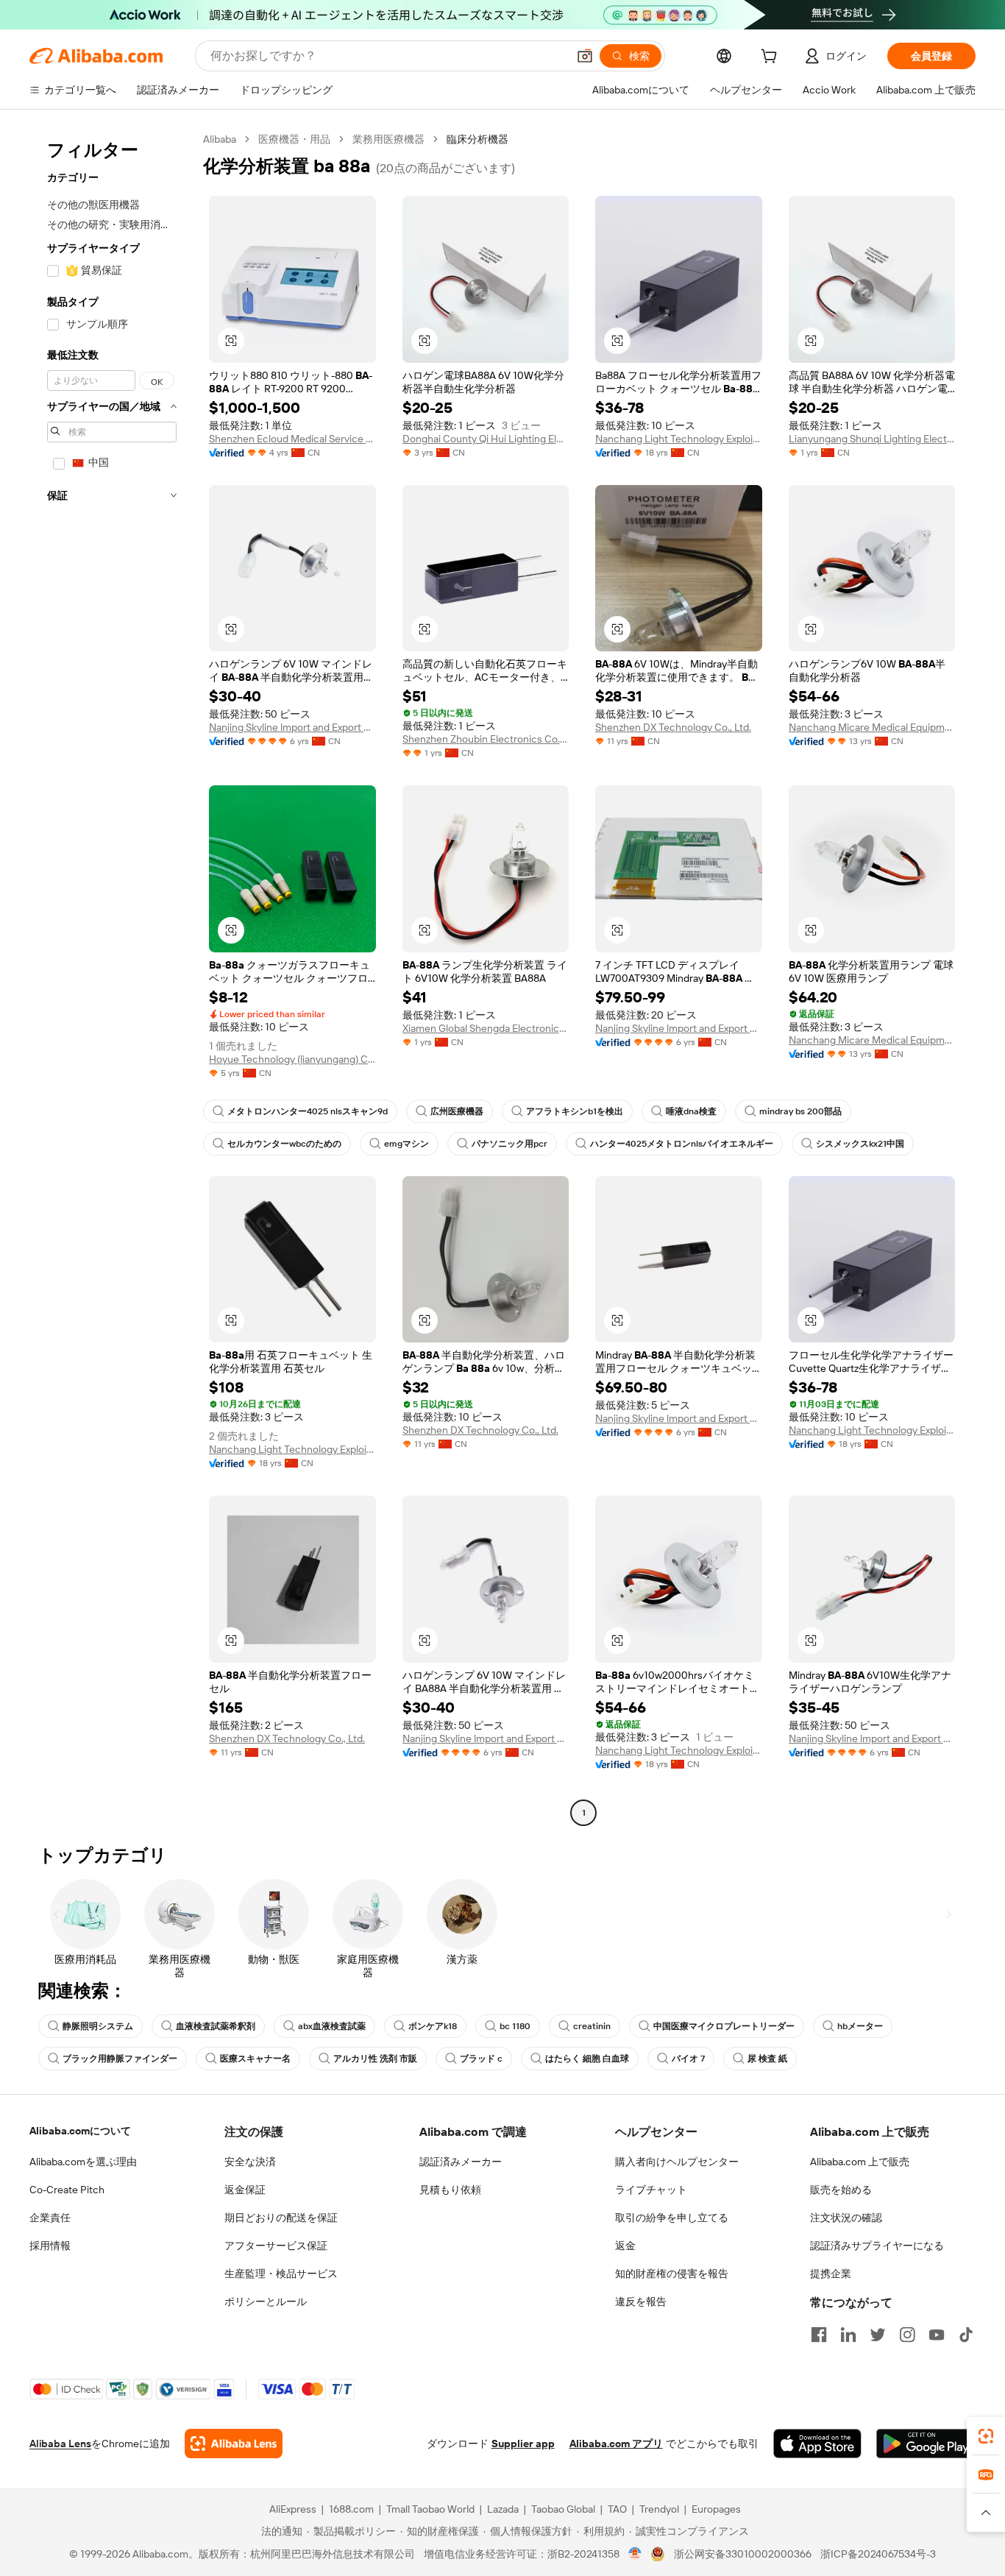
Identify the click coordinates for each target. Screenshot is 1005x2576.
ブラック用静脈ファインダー (120, 2059)
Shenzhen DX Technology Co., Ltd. (673, 727)
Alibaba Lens (60, 2444)
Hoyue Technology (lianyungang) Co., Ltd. (292, 1059)
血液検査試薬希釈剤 (216, 2026)
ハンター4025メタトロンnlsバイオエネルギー (682, 1144)
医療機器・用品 (294, 139)
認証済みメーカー (461, 2162)
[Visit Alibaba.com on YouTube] (937, 2335)
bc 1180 (515, 2026)
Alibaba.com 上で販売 (860, 2162)
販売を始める (841, 2190)
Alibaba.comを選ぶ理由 (83, 2162)
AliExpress (293, 2509)
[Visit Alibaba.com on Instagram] (907, 2335)
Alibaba (220, 139)
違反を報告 (641, 2301)
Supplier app (523, 2444)
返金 (625, 2246)
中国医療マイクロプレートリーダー (724, 2026)
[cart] (772, 58)
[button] (585, 56)
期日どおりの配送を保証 (281, 2218)
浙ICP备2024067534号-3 (878, 2554)
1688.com (351, 2509)
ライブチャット (651, 2190)
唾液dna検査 (691, 1111)
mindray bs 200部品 (800, 1111)
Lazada (503, 2509)
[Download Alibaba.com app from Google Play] (926, 2444)
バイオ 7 (688, 2059)
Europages (716, 2509)
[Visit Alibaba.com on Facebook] (819, 2335)
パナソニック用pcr (509, 1144)
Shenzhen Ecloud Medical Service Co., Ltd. (292, 439)
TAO (617, 2509)
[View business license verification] (635, 2554)
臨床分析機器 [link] (477, 139)
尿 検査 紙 (767, 2059)
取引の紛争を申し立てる (672, 2218)
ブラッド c (481, 2059)
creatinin (592, 2026)
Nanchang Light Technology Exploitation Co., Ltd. (679, 439)
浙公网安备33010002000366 (743, 2554)
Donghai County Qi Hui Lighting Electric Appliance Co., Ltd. (486, 439)
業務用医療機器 (388, 139)
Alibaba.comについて (80, 2131)
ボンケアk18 (433, 2026)
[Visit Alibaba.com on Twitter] (878, 2335)
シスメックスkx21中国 (860, 1144)
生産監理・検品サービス (281, 2274)
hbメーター (860, 2026)
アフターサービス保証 (276, 2246)
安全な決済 (250, 2162)
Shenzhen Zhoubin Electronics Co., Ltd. (486, 739)
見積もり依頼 (450, 2190)
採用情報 (50, 2246)
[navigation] (112, 978)
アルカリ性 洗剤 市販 (375, 2059)
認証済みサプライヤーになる (877, 2246)
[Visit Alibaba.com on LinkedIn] (848, 2335)
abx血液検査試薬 (332, 2026)
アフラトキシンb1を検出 (575, 1111)
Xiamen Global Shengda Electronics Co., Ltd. (486, 1028)
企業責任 (50, 2218)
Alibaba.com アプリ (616, 2444)
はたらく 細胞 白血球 (587, 2059)
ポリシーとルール (266, 2301)
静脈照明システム (98, 2026)
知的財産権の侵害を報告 (672, 2274)
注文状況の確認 (846, 2218)
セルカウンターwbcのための (284, 1144)
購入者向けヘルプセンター (677, 2162)
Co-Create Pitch (67, 2190)
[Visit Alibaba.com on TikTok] (966, 2335)
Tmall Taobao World (430, 2509)
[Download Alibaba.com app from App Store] (817, 2444)
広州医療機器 (457, 1111)
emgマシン (406, 1144)
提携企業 (831, 2274)
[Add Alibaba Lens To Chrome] (234, 2444)
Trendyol (659, 2509)
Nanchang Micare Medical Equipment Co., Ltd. (872, 727)
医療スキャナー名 (255, 2059)
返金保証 (245, 2190)
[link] (986, 2436)
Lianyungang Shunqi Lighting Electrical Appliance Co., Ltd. (872, 439)
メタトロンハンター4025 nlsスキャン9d (308, 1111)
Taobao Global (563, 2509)
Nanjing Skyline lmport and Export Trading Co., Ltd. (292, 727)
